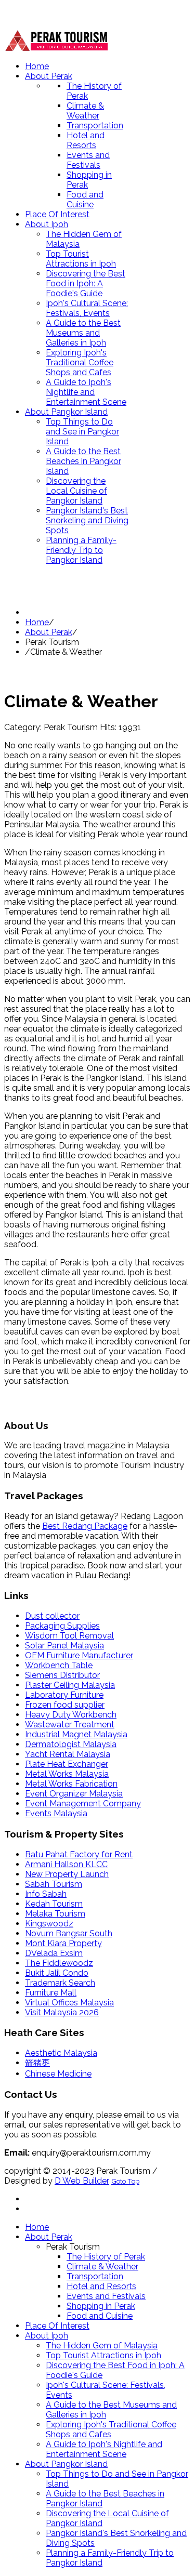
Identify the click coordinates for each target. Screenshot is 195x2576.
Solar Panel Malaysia (64, 1646)
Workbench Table (59, 1665)
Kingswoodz (49, 1924)
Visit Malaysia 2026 (62, 2012)
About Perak (49, 632)
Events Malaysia (56, 1813)
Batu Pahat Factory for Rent (79, 1854)
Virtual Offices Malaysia (69, 2003)
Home (37, 622)
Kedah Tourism (54, 1904)
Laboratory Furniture (64, 1695)
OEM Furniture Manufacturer (79, 1655)
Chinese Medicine (58, 2074)
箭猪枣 (37, 2063)
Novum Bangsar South (69, 1933)
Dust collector (52, 1616)
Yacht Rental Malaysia (68, 1754)
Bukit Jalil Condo (57, 1973)
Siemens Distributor (62, 1675)
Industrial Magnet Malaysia (76, 1734)
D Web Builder (82, 2181)
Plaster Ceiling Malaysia (70, 1685)
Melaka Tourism (55, 1914)
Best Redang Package (85, 1526)
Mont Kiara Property (63, 1943)
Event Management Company (83, 1804)
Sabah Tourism (54, 1884)
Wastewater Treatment (70, 1725)
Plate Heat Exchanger (67, 1764)
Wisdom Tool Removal (69, 1636)
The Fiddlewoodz (59, 1963)
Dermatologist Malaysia (71, 1744)
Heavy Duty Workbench (71, 1715)
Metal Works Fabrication (71, 1784)
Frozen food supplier (65, 1705)
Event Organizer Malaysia (74, 1794)
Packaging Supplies (62, 1626)
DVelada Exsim (54, 1953)
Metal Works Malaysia (67, 1774)
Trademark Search (60, 1983)
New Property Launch (67, 1874)
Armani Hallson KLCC (66, 1864)
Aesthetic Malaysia (61, 2053)
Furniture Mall (51, 1993)
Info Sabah (46, 1894)
